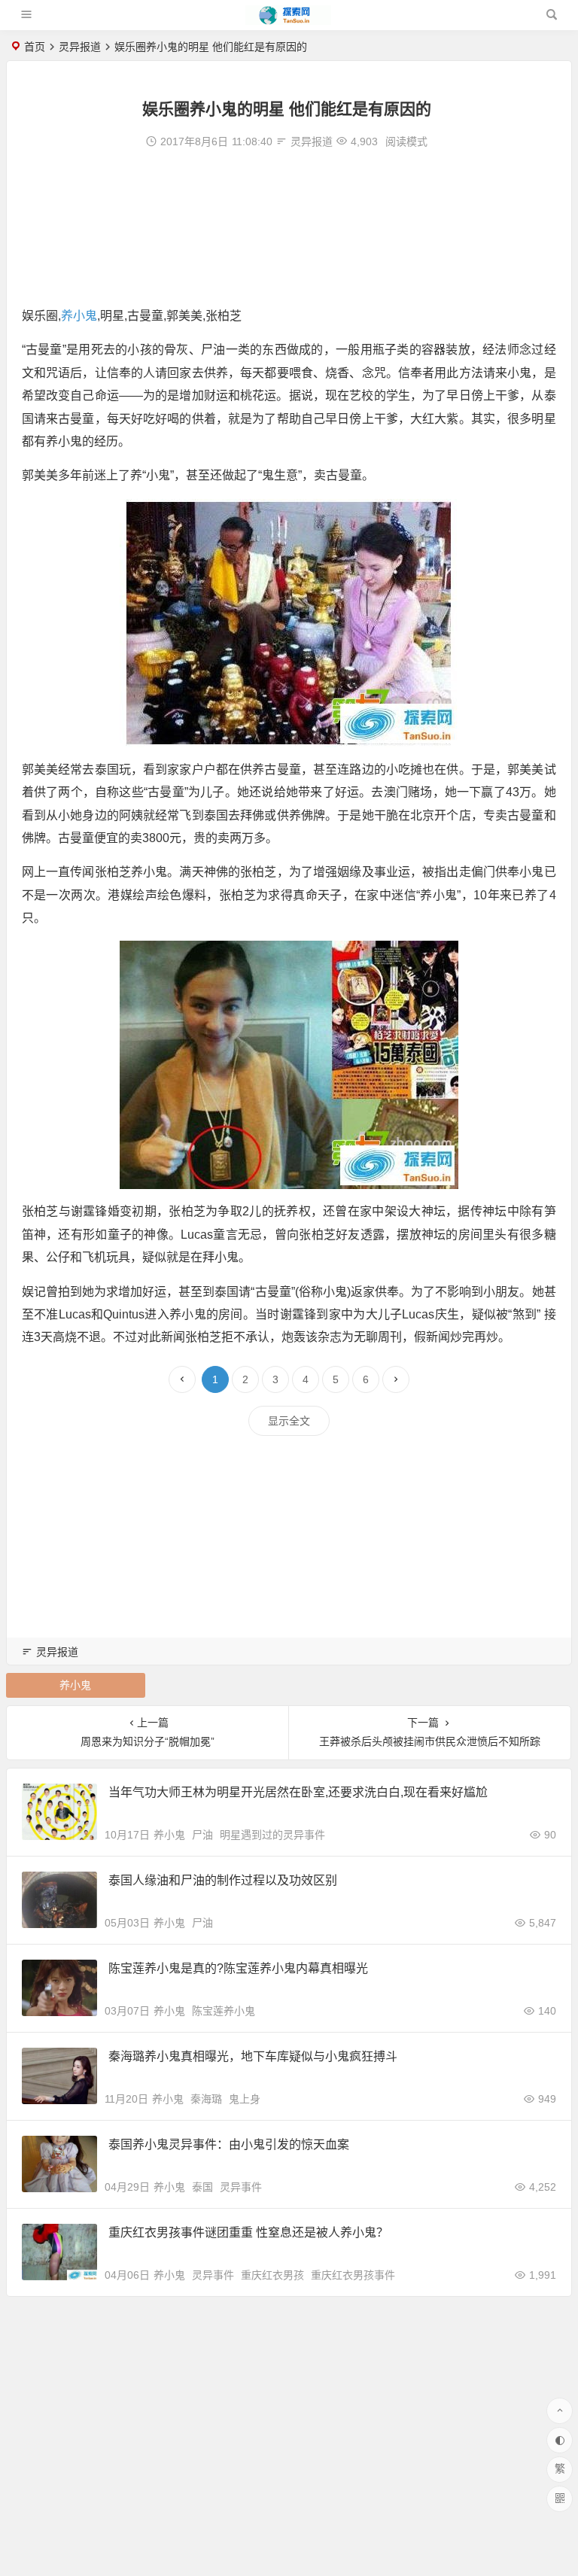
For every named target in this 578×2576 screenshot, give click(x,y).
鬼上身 (245, 2099)
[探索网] (288, 21)
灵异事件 (241, 2187)
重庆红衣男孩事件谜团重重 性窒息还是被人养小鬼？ (248, 2232)
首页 (35, 47)
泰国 (202, 2187)
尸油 (202, 1835)
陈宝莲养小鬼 (224, 2011)
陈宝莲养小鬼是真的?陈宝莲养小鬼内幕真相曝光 (238, 1968)
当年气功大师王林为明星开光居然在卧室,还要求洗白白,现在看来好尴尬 (298, 1792)
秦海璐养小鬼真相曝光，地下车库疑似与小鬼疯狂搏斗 (253, 2056)
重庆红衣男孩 (272, 2275)
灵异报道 (80, 47)
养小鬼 (79, 316)
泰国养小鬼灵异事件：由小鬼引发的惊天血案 (229, 2144)
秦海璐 (206, 2099)
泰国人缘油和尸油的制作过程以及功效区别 (223, 1880)
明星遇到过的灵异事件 (272, 1835)
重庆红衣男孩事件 (353, 2275)
